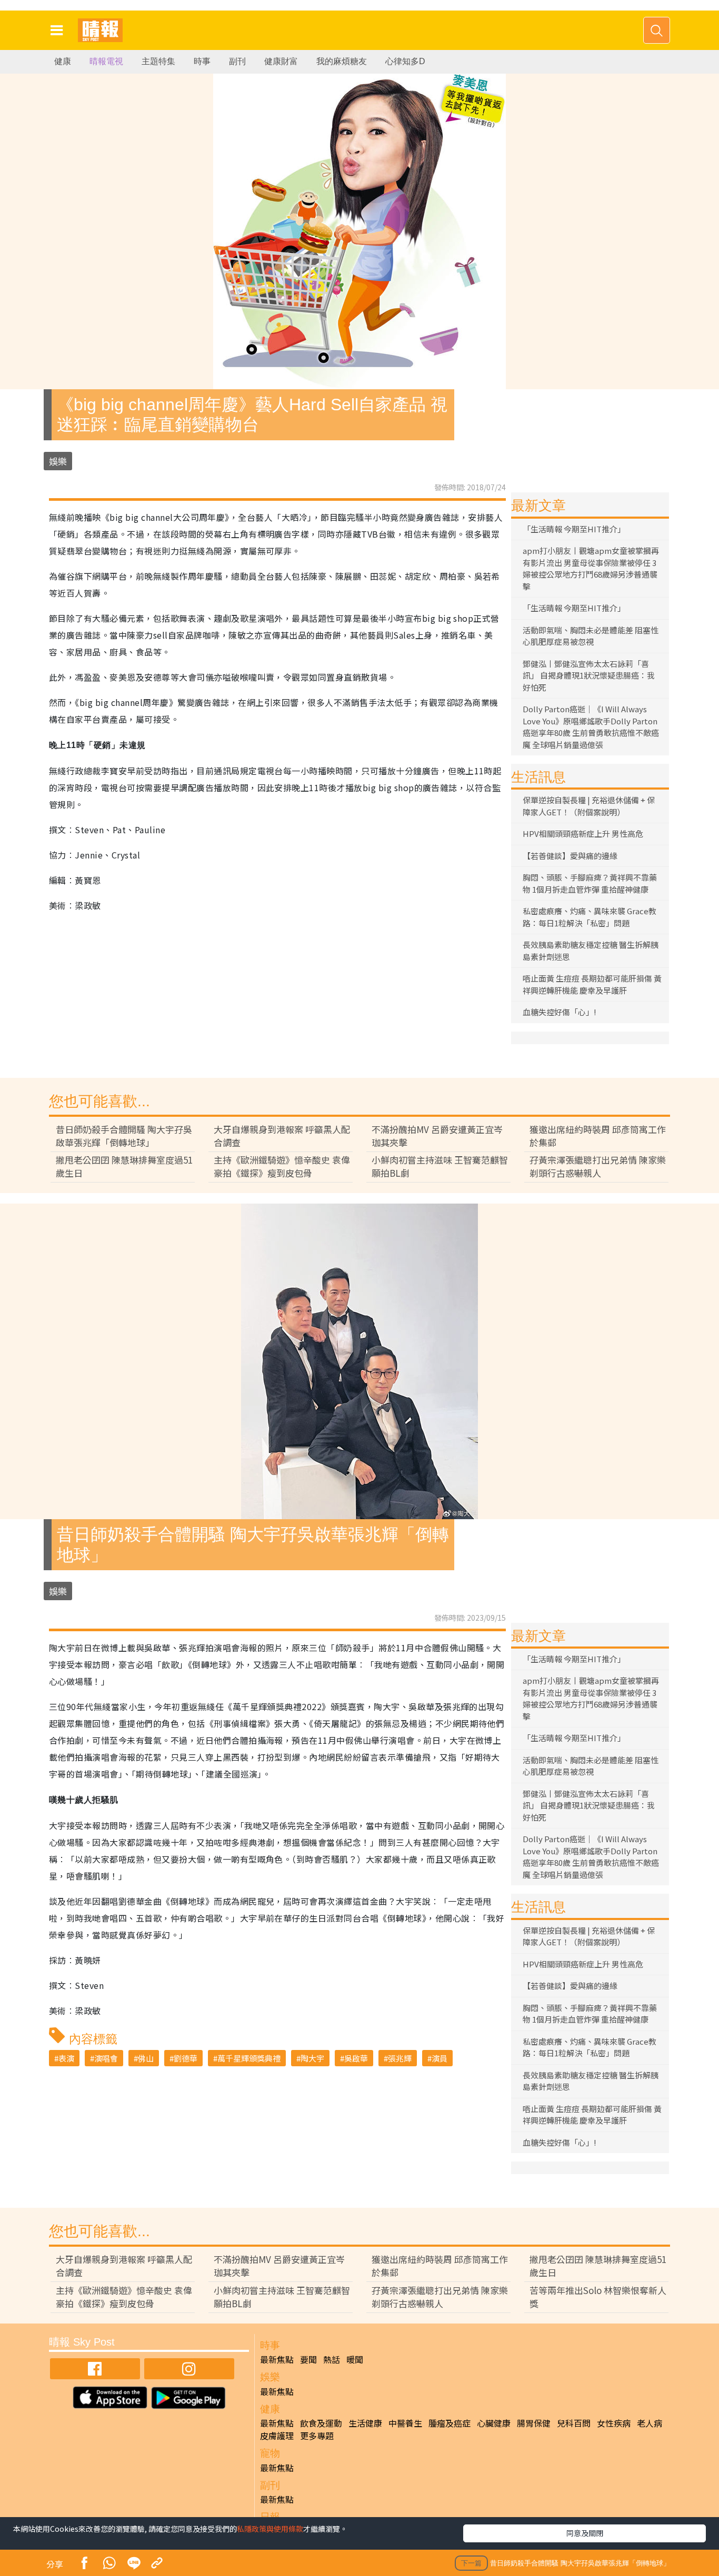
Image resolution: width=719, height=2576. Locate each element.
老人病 (650, 2423)
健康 (63, 61)
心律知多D (405, 61)
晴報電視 (106, 61)
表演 (66, 2058)
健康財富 (281, 61)
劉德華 (186, 2058)
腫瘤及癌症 (450, 2423)
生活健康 (365, 2423)
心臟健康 (494, 2423)
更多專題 (317, 2436)
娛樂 (58, 461)
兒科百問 (574, 2423)
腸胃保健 (534, 2423)
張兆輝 (400, 2058)
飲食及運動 (321, 2423)
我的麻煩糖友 (342, 61)
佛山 (146, 2058)
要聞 (308, 2359)
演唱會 (106, 2058)
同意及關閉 (585, 2533)
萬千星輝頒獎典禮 (249, 2058)
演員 (440, 2058)
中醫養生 (405, 2423)
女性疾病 (614, 2423)
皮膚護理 (277, 2436)
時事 (202, 61)
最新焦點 (277, 2359)
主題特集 (158, 61)
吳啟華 (356, 2058)
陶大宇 (312, 2058)
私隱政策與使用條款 (270, 2529)
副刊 (237, 61)
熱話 (332, 2359)
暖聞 (355, 2359)
